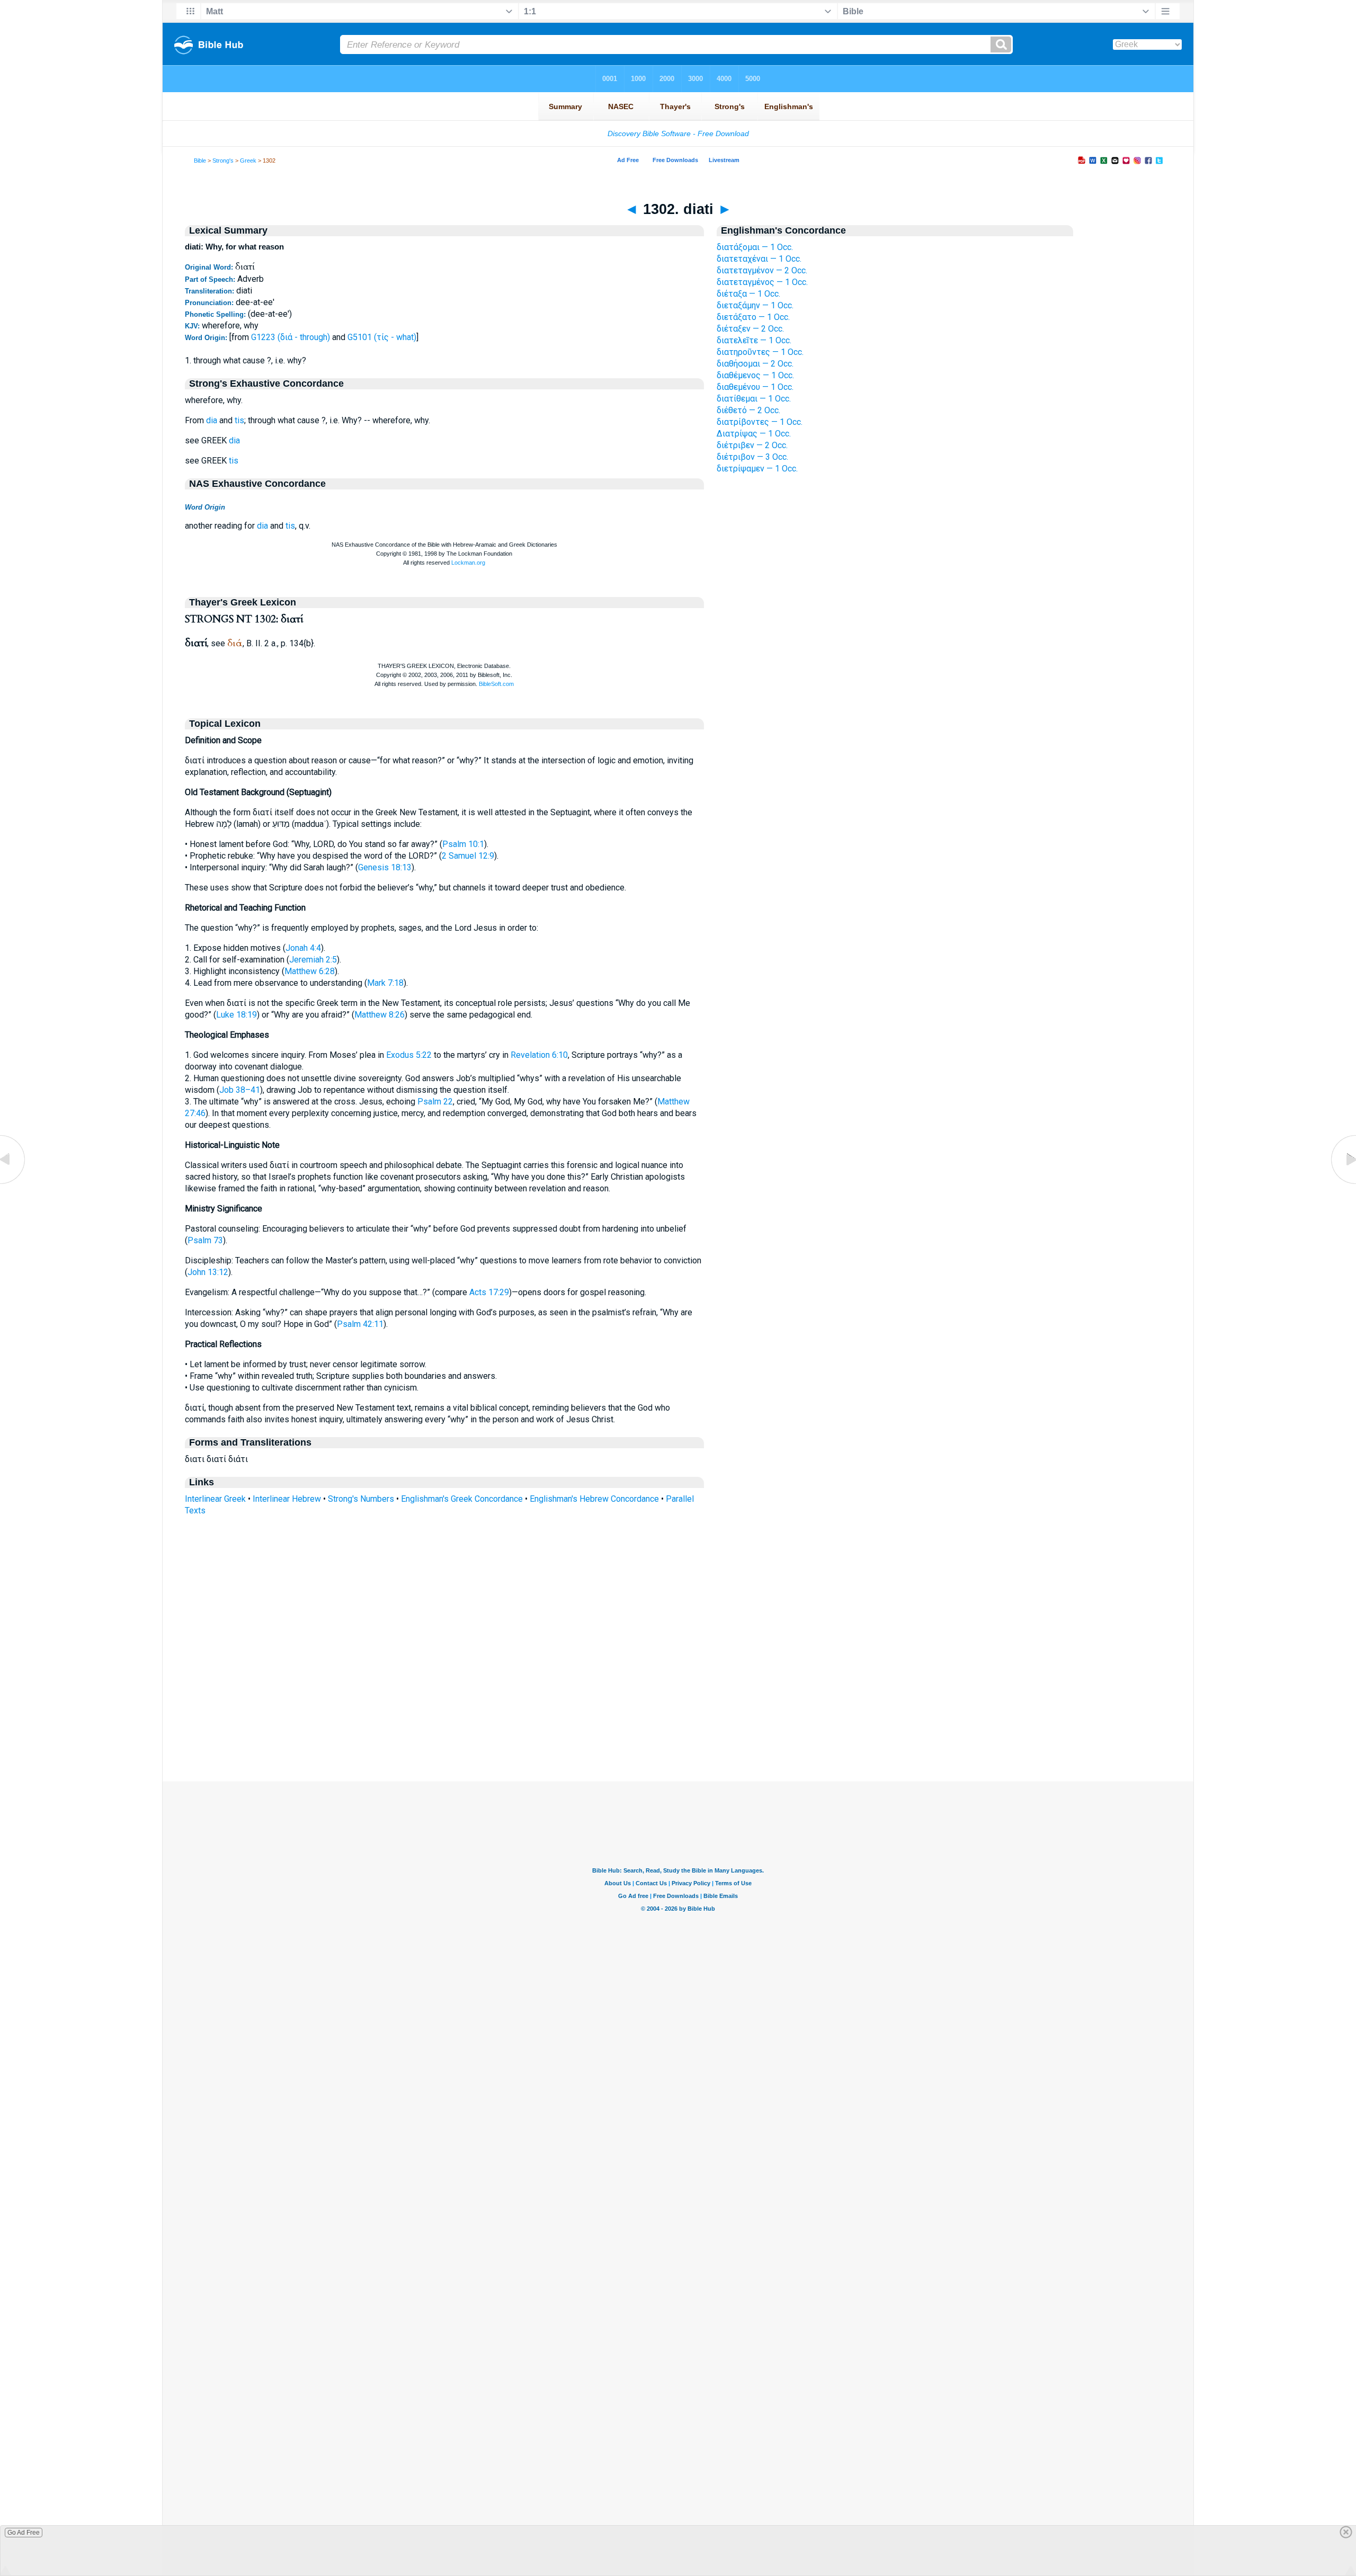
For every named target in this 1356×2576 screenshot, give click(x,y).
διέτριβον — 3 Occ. (752, 457)
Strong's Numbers (361, 1499)
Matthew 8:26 (380, 1015)
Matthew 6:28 (310, 971)
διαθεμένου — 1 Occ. (755, 387)
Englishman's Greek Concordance (462, 1499)
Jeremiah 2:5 (313, 960)
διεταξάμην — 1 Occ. (755, 305)
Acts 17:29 (489, 1292)
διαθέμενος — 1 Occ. (755, 375)
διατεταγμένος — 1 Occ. (762, 282)
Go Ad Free (24, 2533)
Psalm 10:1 (463, 844)
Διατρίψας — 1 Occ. (754, 434)
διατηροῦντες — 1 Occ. (760, 352)
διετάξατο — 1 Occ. (753, 317)
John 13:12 (208, 1272)
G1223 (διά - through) (291, 337)
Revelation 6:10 (539, 1055)
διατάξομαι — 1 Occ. (755, 247)
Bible (200, 161)
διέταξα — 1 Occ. (748, 294)
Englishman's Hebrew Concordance (594, 1499)
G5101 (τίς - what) (382, 337)
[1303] (1343, 1184)
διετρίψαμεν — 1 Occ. (757, 469)
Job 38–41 (240, 1090)
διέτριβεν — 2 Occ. (752, 445)
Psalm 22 (435, 1102)
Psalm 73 (205, 1240)
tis (239, 420)
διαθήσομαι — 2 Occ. (755, 364)
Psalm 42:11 (360, 1324)
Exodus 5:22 (409, 1055)
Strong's (223, 161)
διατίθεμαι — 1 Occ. (754, 399)
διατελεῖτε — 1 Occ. (754, 340)
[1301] (13, 1184)
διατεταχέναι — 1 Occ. (759, 259)
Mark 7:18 (385, 983)
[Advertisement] (678, 1717)
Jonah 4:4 (303, 948)
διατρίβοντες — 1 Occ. (760, 422)
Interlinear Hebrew (287, 1499)
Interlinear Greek (215, 1499)
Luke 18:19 (237, 1015)
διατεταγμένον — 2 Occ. (762, 270)
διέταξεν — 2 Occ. (750, 329)
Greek (248, 161)
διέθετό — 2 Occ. (748, 410)
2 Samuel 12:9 (468, 856)
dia (212, 420)
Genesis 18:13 (385, 867)
